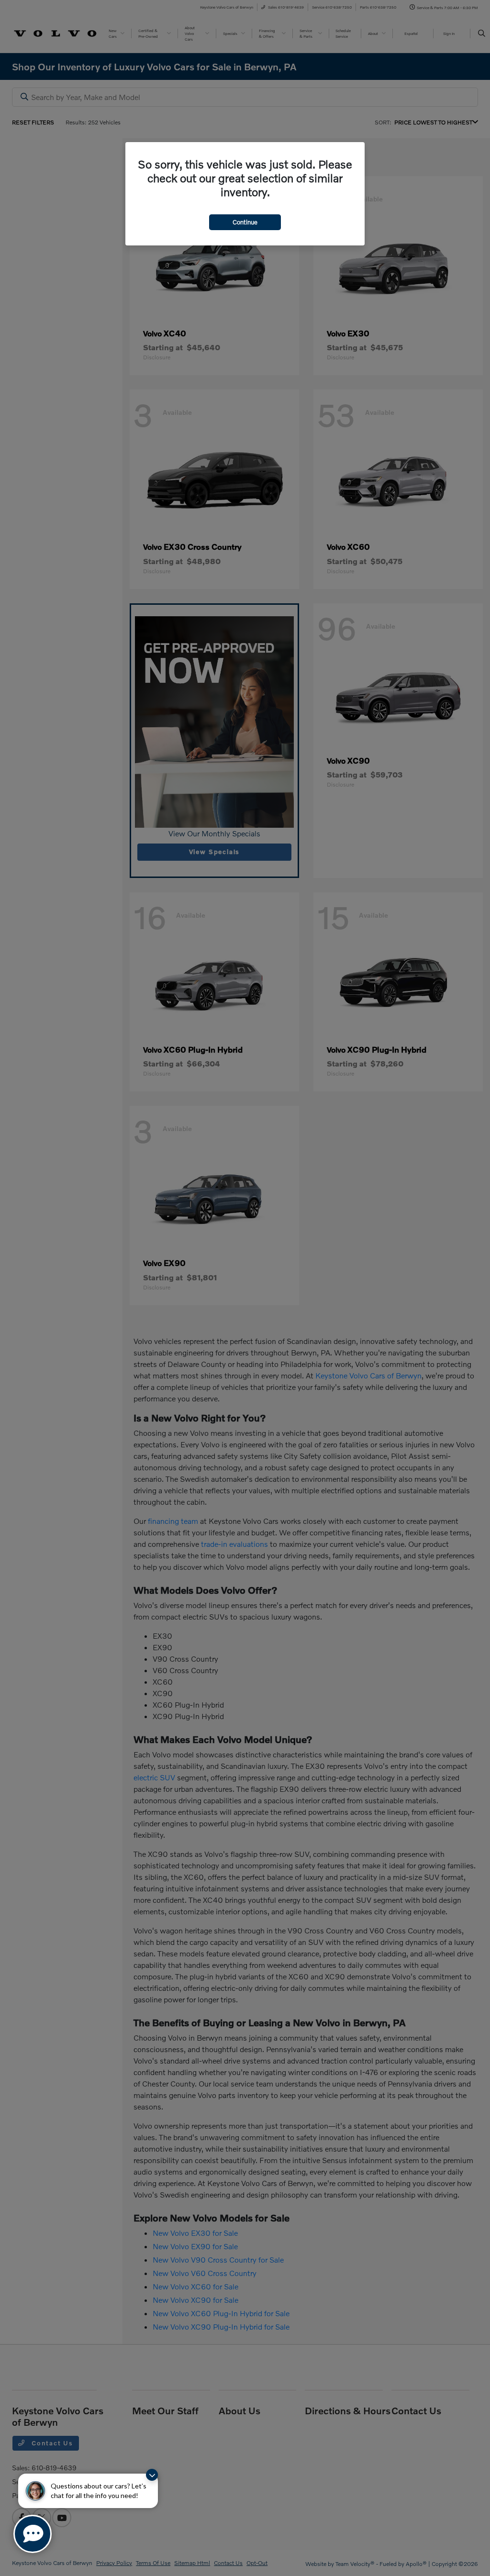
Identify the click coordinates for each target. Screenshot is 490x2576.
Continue (245, 222)
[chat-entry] (33, 2534)
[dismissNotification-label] (152, 2475)
